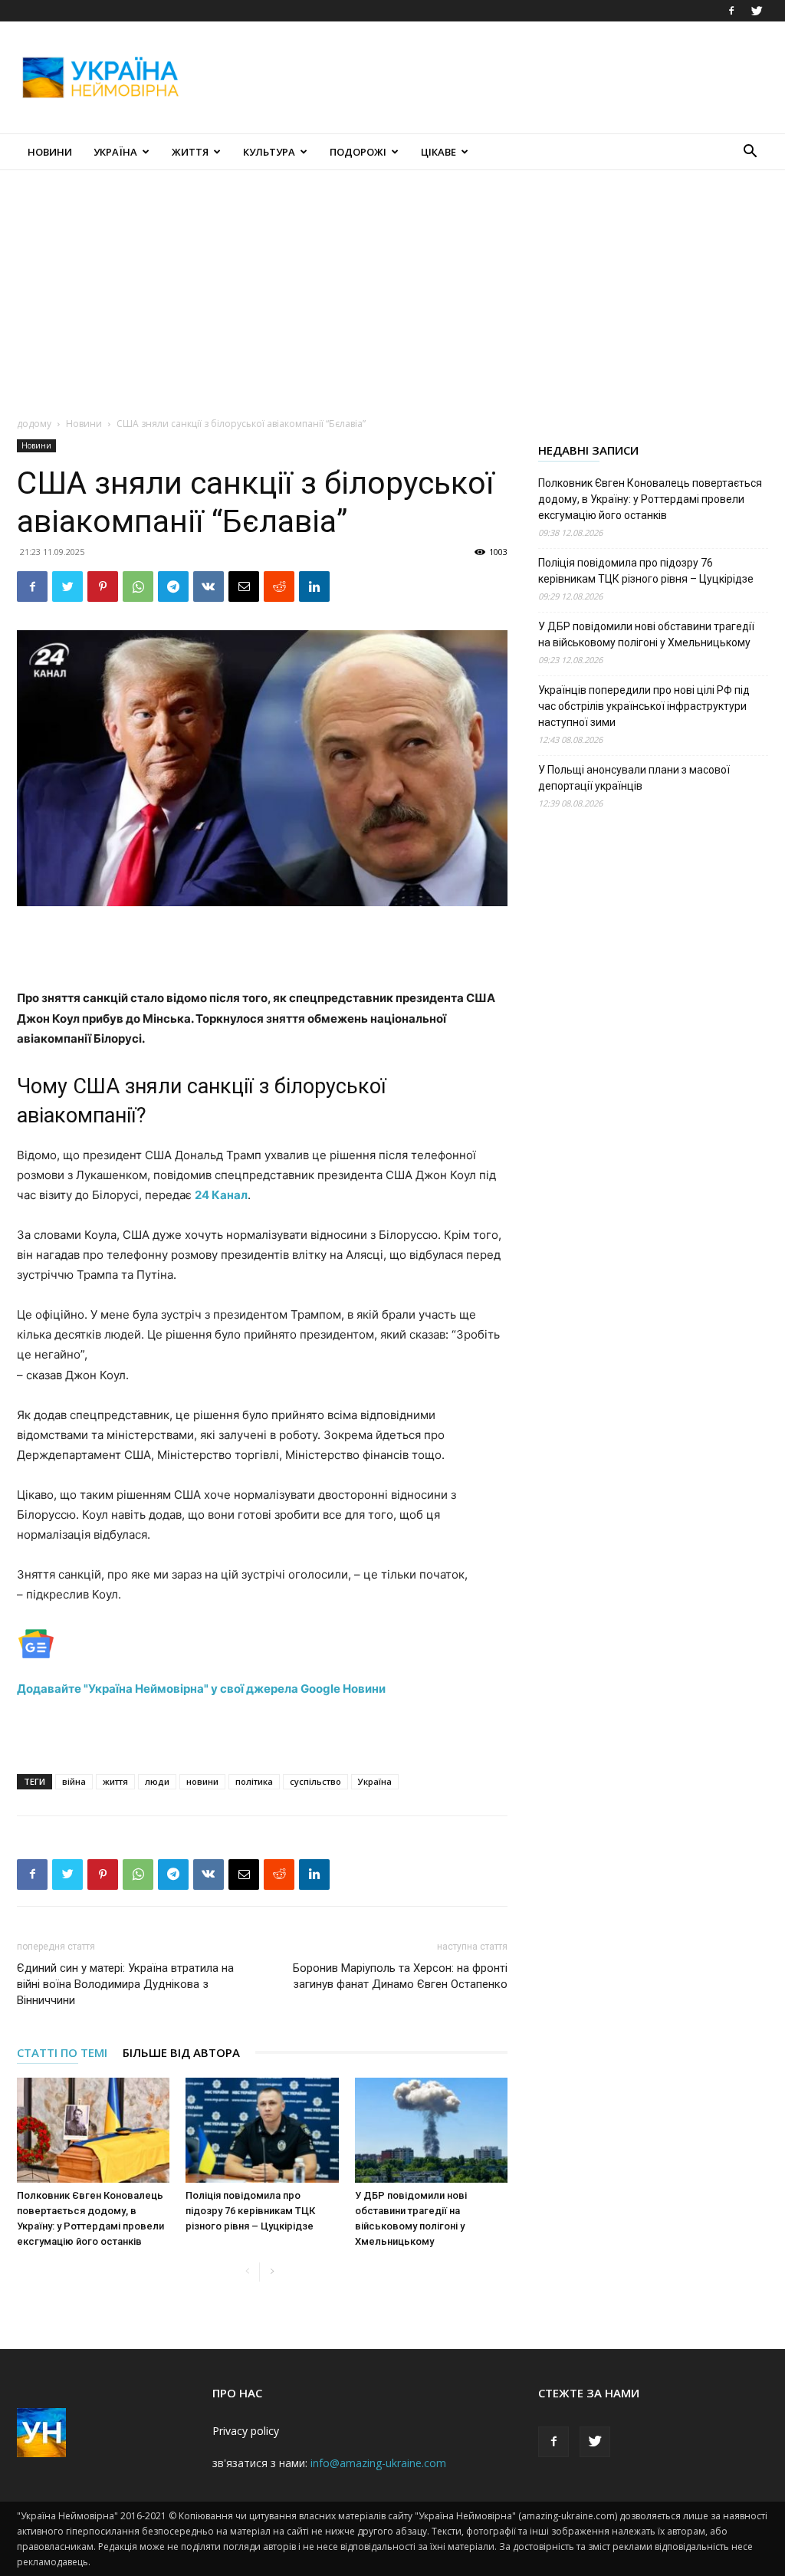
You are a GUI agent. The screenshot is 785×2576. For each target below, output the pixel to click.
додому (34, 424)
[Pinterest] (103, 586)
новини (202, 1781)
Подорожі (358, 152)
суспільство (315, 1781)
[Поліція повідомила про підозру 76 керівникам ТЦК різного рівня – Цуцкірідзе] (262, 2130)
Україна (115, 152)
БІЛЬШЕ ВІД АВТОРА (181, 2052)
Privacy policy (246, 2431)
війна (74, 1781)
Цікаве (438, 152)
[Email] (244, 586)
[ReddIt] (279, 586)
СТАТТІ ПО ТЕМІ (62, 2052)
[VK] (209, 586)
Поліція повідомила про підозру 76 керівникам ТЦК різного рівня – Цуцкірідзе (250, 2211)
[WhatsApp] (138, 586)
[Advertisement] (489, 77)
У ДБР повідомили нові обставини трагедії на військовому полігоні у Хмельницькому (646, 634)
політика (254, 1781)
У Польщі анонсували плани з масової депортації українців (634, 778)
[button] (750, 153)
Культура (269, 152)
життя (115, 1781)
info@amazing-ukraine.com (378, 2463)
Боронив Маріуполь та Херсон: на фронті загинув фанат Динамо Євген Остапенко (400, 1976)
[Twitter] (757, 11)
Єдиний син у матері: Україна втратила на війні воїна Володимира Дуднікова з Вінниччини (125, 1984)
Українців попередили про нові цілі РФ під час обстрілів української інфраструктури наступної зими (644, 706)
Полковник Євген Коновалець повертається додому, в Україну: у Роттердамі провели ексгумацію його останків (650, 499)
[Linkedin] (314, 586)
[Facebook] (731, 11)
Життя (190, 152)
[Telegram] (173, 586)
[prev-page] (247, 2272)
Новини (50, 152)
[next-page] (272, 2272)
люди (157, 1781)
